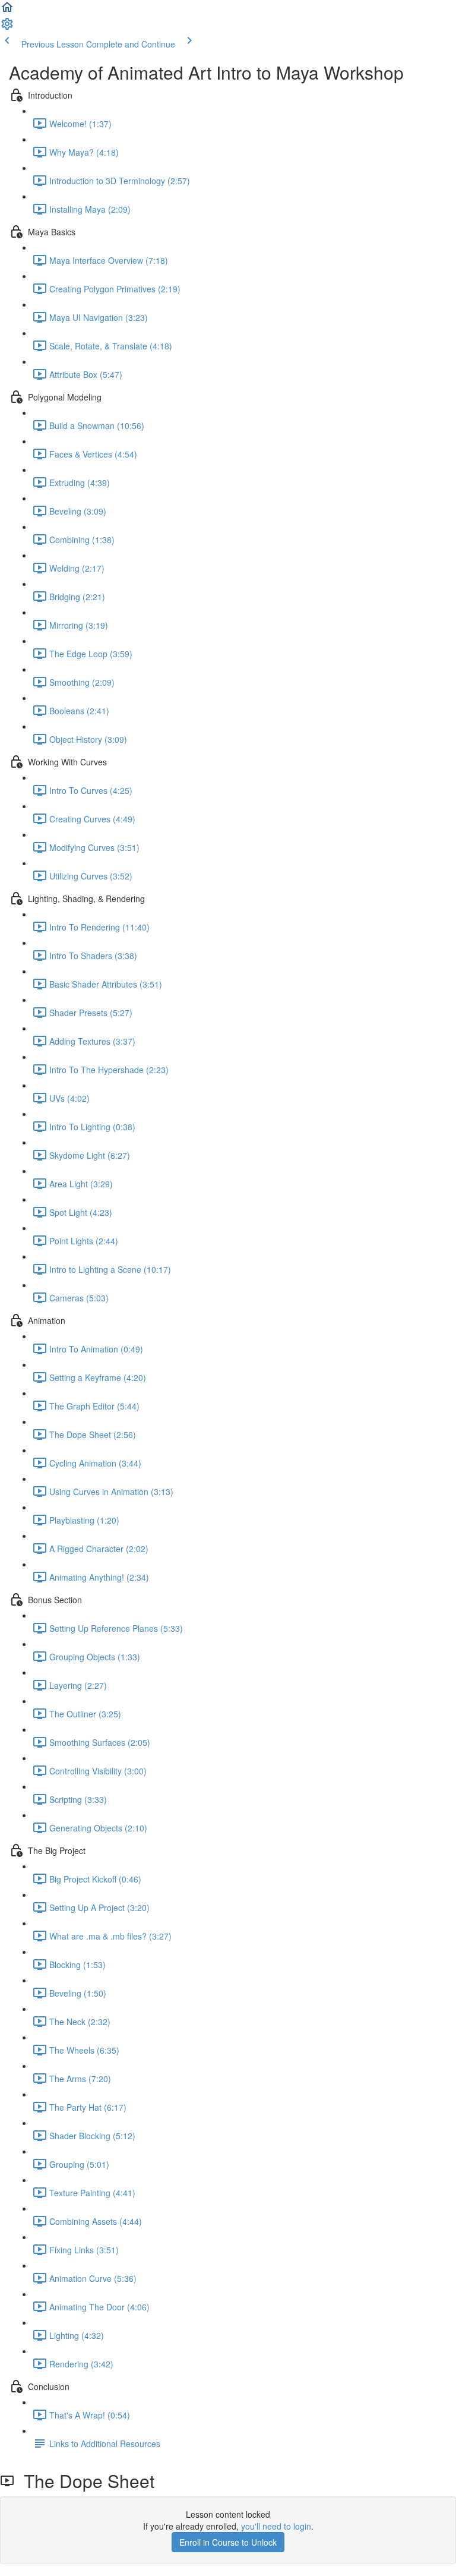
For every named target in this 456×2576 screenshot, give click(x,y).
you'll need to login (276, 2526)
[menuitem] (7, 27)
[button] (7, 11)
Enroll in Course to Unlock (228, 2542)
